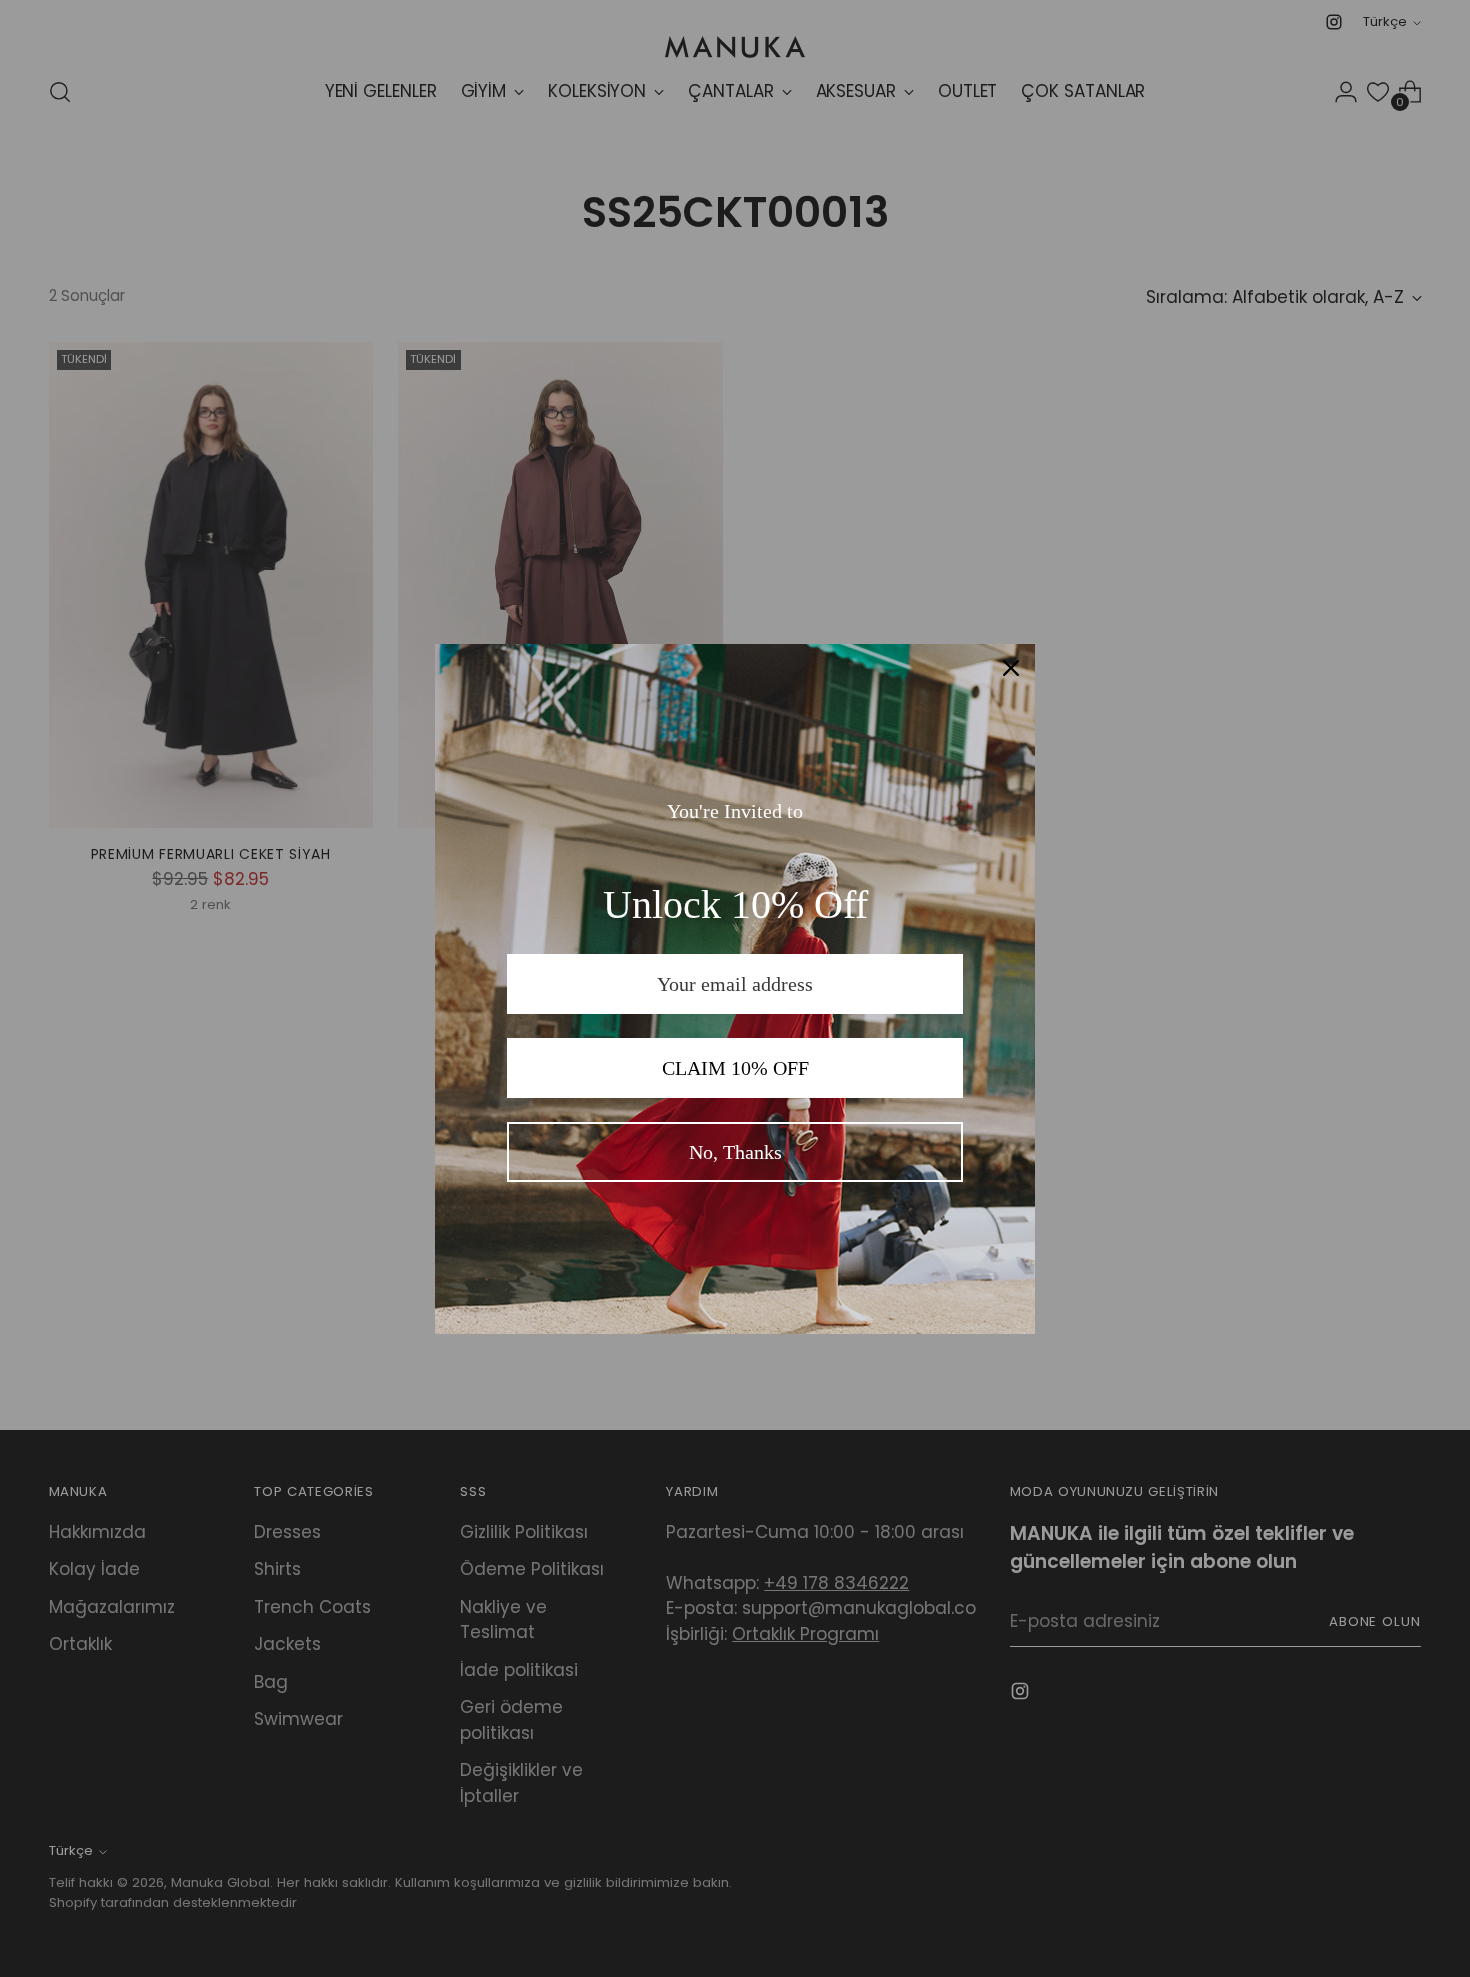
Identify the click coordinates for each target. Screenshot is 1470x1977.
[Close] (1011, 668)
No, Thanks (735, 1152)
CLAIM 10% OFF (735, 1068)
